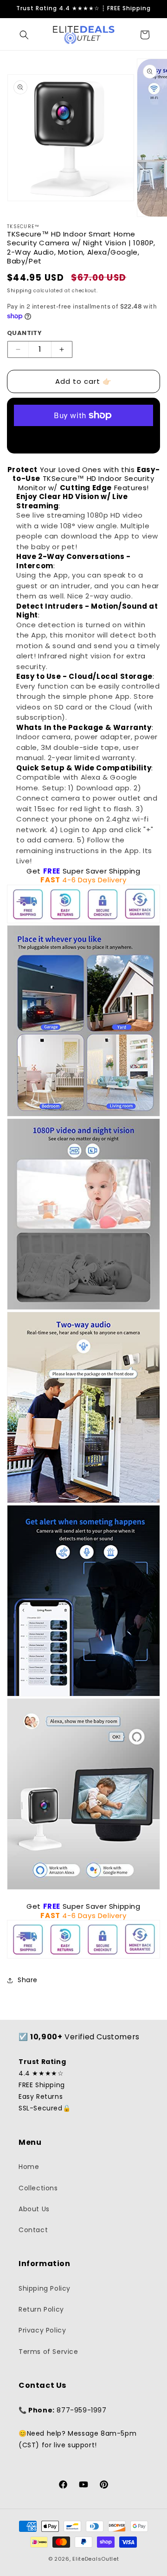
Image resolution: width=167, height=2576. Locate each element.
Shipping (19, 291)
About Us (34, 2209)
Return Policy (41, 2309)
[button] (24, 35)
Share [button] (28, 1980)
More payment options (84, 437)
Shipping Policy (45, 2288)
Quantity (24, 333)
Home (29, 2167)
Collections (38, 2188)
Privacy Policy (42, 2330)
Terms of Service (48, 2352)
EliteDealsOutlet (96, 2559)
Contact (33, 2230)
